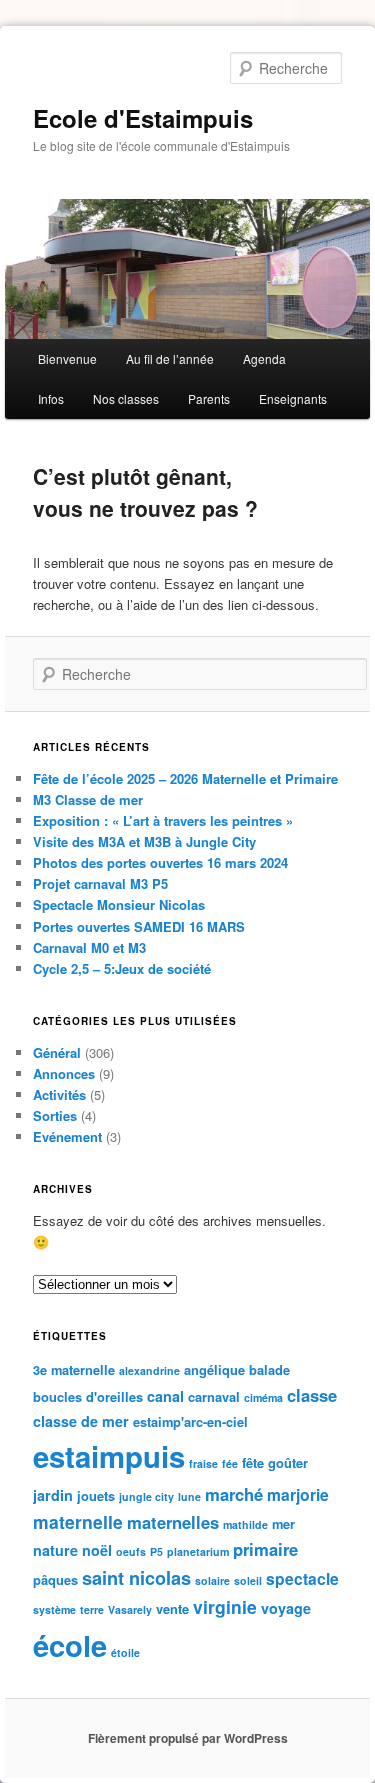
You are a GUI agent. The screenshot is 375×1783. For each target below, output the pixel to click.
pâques (55, 1579)
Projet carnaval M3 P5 (100, 883)
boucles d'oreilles (88, 1396)
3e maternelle (74, 1369)
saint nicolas (136, 1578)
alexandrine (149, 1370)
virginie (225, 1606)
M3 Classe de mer (88, 799)
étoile (125, 1652)
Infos (51, 398)
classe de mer (81, 1421)
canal (165, 1396)
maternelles (173, 1522)
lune (189, 1496)
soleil (248, 1580)
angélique (214, 1369)
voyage (286, 1608)
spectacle (302, 1578)
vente (172, 1608)
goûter (288, 1462)
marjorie (298, 1494)
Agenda (264, 358)
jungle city (146, 1496)
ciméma (263, 1397)
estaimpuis (109, 1456)
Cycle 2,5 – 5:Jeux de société (122, 968)
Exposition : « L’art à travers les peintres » (163, 820)
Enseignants (293, 398)
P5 (156, 1551)
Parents (209, 398)
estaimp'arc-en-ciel (190, 1421)
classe (312, 1395)
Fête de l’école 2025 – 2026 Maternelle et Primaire (185, 778)
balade (269, 1369)
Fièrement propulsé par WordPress (188, 1738)
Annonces (64, 1073)
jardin (53, 1495)
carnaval (214, 1396)
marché (234, 1494)
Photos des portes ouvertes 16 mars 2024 (160, 862)
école (70, 1645)
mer (283, 1523)
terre (92, 1609)
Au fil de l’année (170, 358)
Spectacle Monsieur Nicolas (119, 904)
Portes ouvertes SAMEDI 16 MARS (139, 926)
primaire (265, 1549)
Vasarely (130, 1609)
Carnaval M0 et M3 (89, 947)
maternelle (78, 1521)
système (54, 1609)
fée (230, 1463)
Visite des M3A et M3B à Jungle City (144, 841)
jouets (96, 1495)
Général (57, 1052)
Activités (59, 1094)
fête (253, 1462)
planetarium (198, 1551)
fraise (203, 1463)
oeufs (131, 1551)
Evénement (67, 1136)
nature (55, 1550)
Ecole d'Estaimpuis (143, 118)
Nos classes (126, 398)
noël (97, 1550)
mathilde (245, 1524)
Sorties (55, 1115)
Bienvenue (67, 358)
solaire (212, 1580)
